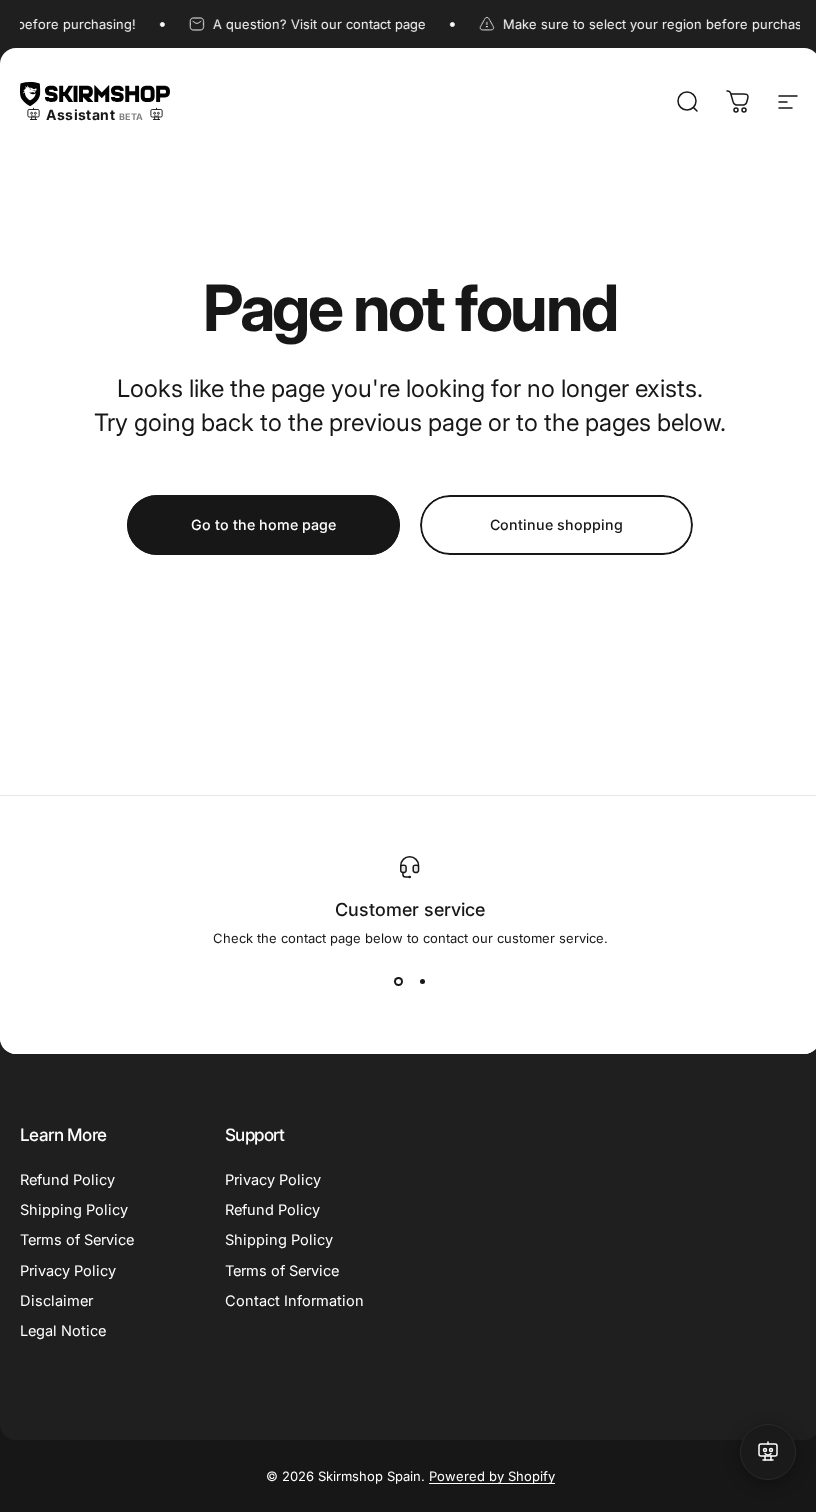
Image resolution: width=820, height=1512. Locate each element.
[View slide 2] (422, 982)
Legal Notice (63, 1331)
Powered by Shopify (492, 1476)
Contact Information (294, 1301)
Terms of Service (77, 1240)
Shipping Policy (74, 1210)
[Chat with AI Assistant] (768, 1452)
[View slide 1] (398, 982)
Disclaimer (56, 1301)
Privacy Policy (68, 1271)
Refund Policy (67, 1180)
